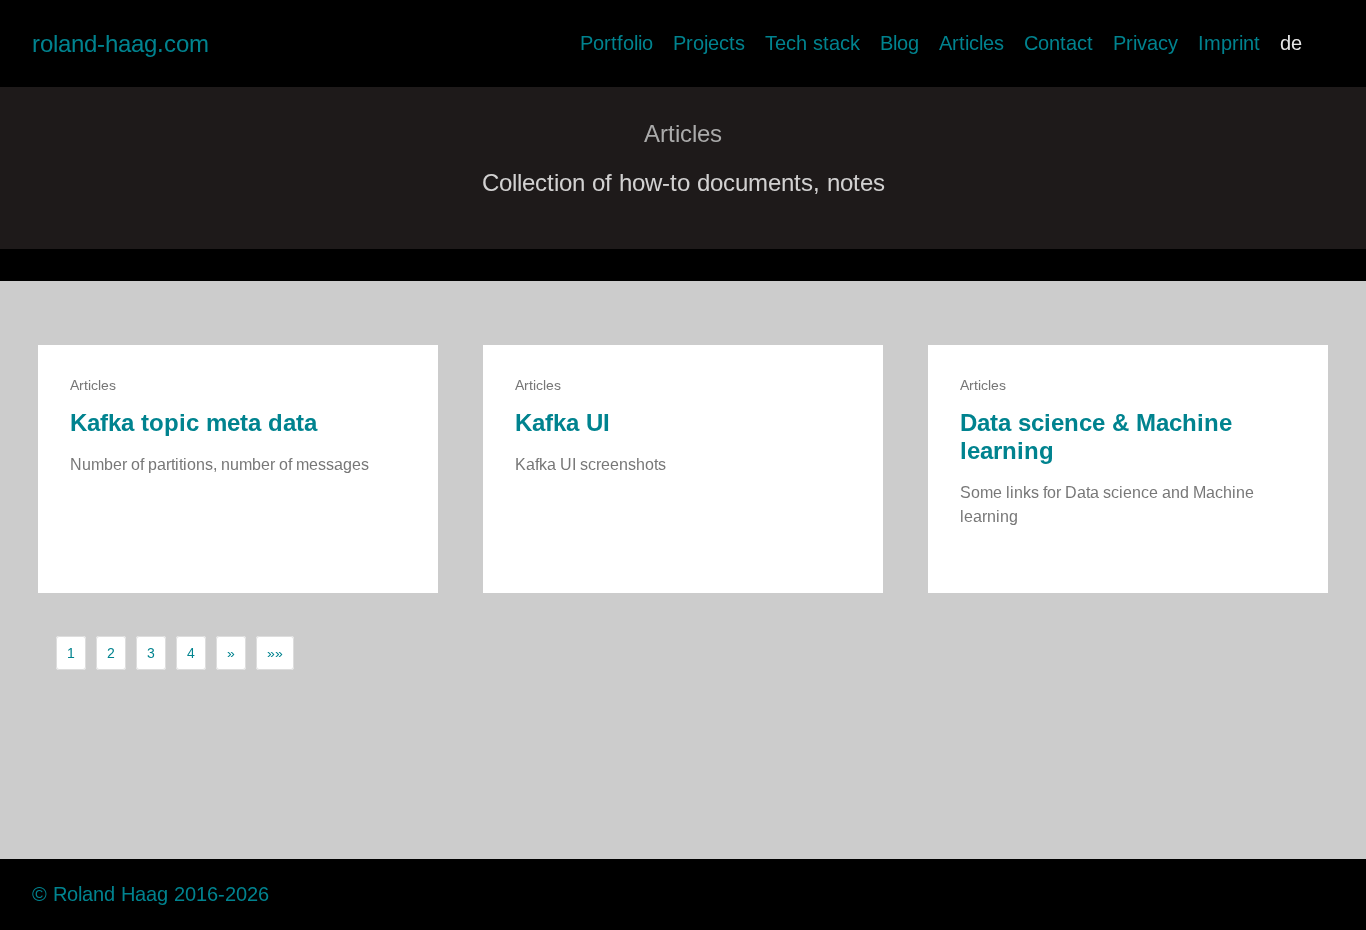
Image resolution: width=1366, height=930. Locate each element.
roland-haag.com (120, 43)
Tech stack (812, 43)
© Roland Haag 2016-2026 (150, 894)
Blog (899, 43)
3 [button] (151, 653)
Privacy (1145, 43)
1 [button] (71, 653)
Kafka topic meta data (193, 422)
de (1291, 43)
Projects (709, 43)
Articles (971, 43)
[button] (231, 653)
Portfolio (616, 43)
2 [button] (111, 653)
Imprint (1229, 43)
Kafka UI (562, 422)
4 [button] (191, 653)
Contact (1058, 43)
